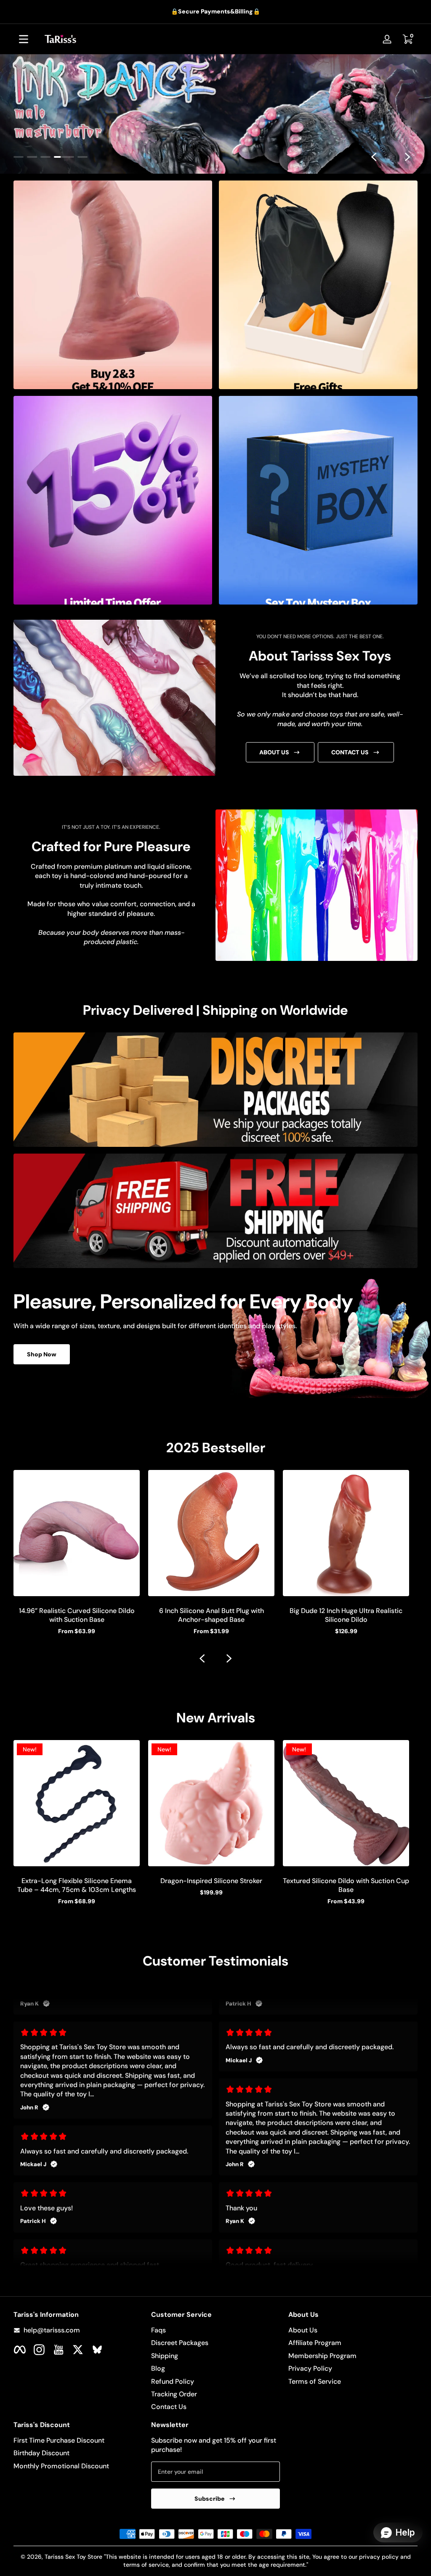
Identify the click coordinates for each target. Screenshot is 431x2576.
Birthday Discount (41, 2453)
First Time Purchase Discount (59, 2440)
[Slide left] (374, 157)
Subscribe (210, 2499)
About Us (303, 2330)
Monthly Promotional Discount (61, 2466)
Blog (158, 2368)
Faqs (158, 2330)
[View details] (215, 114)
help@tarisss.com (52, 2330)
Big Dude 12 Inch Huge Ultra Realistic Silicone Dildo (346, 1615)
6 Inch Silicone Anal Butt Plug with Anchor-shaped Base (212, 1615)
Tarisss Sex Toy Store (73, 2557)
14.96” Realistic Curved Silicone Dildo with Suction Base (77, 1615)
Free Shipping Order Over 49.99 (210, 11)
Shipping (165, 2356)
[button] (407, 39)
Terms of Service (315, 2381)
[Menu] (24, 39)
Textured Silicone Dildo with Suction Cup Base (346, 1885)
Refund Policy (173, 2381)
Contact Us (169, 2407)
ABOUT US (274, 752)
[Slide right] (407, 157)
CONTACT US (350, 752)
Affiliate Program (315, 2343)
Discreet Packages (180, 2343)
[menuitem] (216, 2330)
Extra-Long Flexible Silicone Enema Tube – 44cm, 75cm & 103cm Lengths (77, 1885)
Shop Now (42, 1355)
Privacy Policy (310, 2368)
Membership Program (322, 2356)
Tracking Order (174, 2394)
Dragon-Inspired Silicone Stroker (211, 1881)
